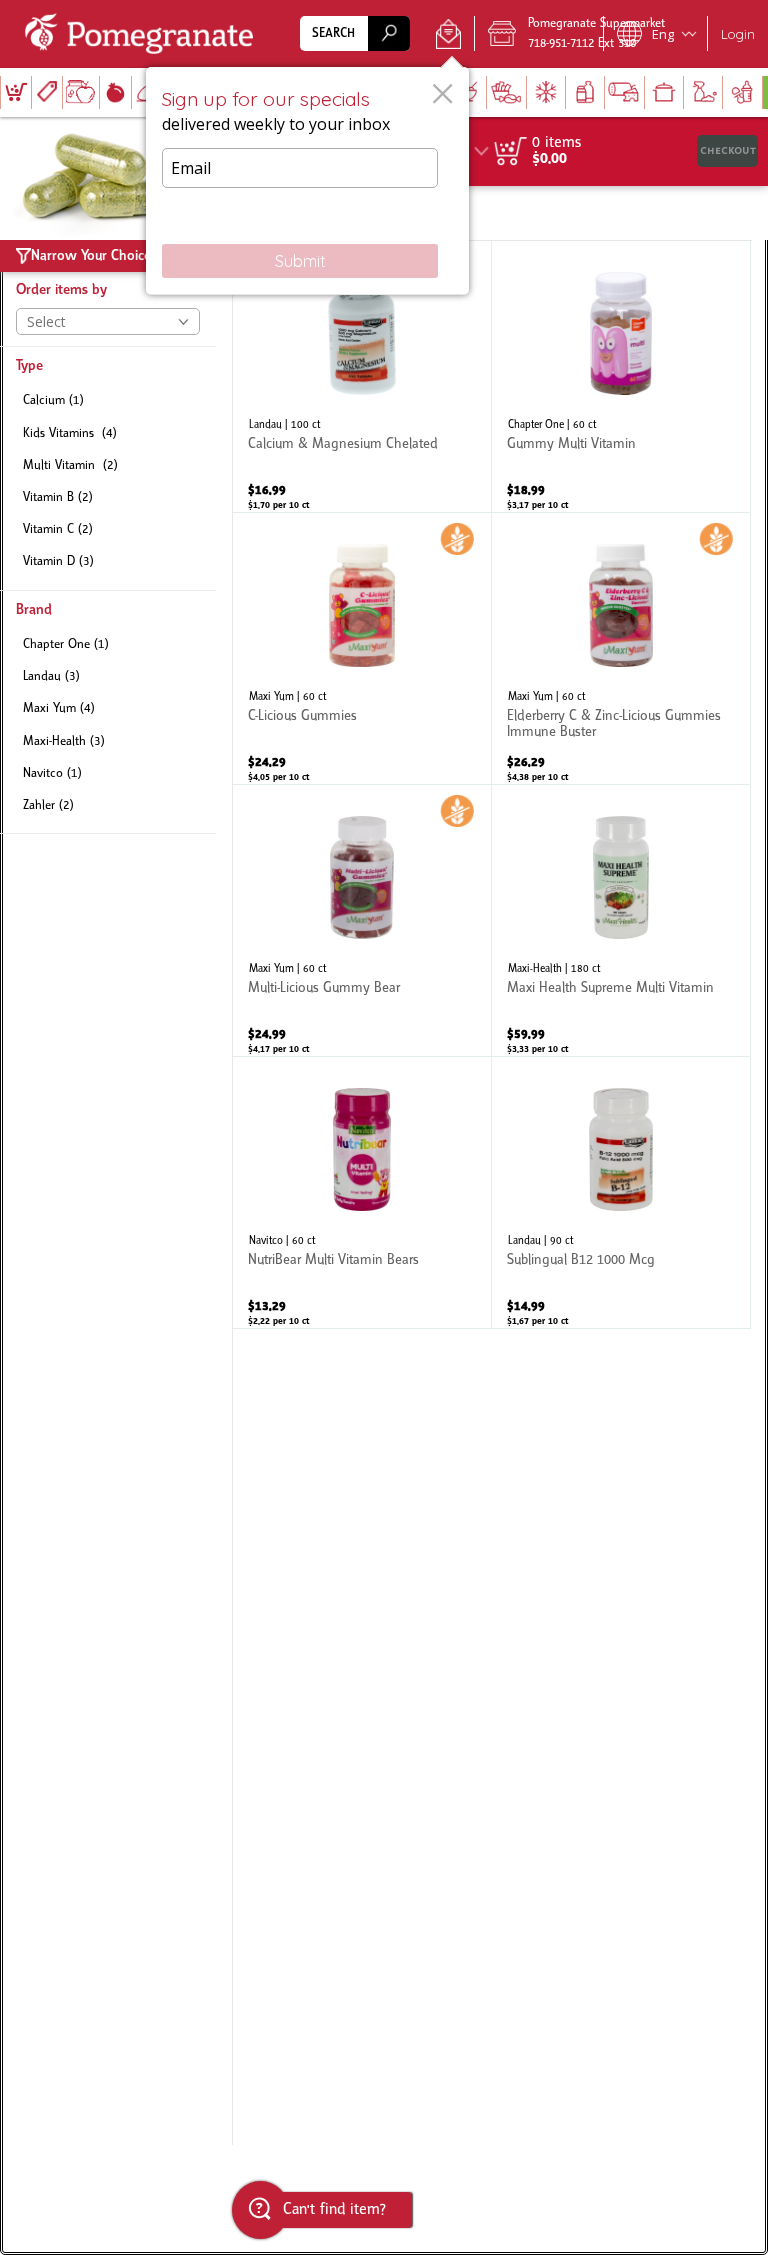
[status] (556, 143)
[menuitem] (15, 92)
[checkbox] (108, 401)
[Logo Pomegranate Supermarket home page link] (143, 34)
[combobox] (355, 33)
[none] (362, 376)
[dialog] (307, 181)
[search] (389, 33)
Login (738, 34)
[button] (448, 34)
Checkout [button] (728, 150)
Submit (300, 261)
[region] (616, 151)
